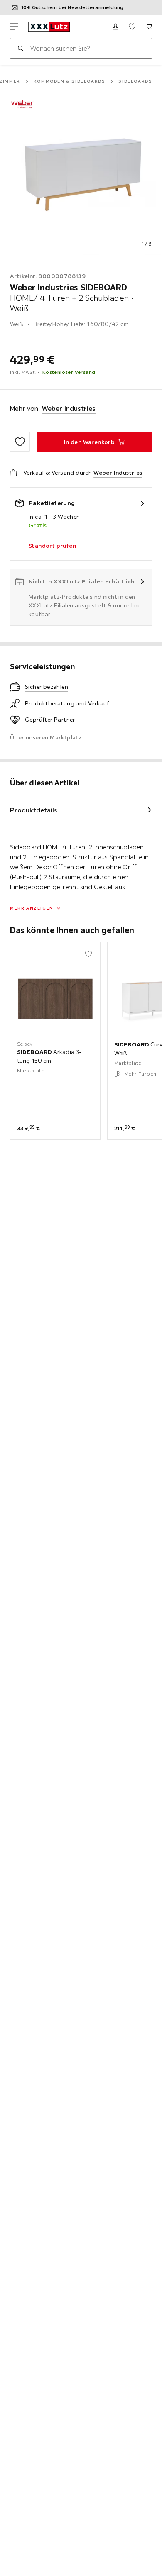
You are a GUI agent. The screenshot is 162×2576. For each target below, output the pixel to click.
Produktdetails (34, 810)
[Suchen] (20, 48)
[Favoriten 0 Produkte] (132, 27)
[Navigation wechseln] (14, 27)
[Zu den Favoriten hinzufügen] (20, 442)
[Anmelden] (115, 27)
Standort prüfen (52, 546)
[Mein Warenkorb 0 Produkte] (149, 27)
